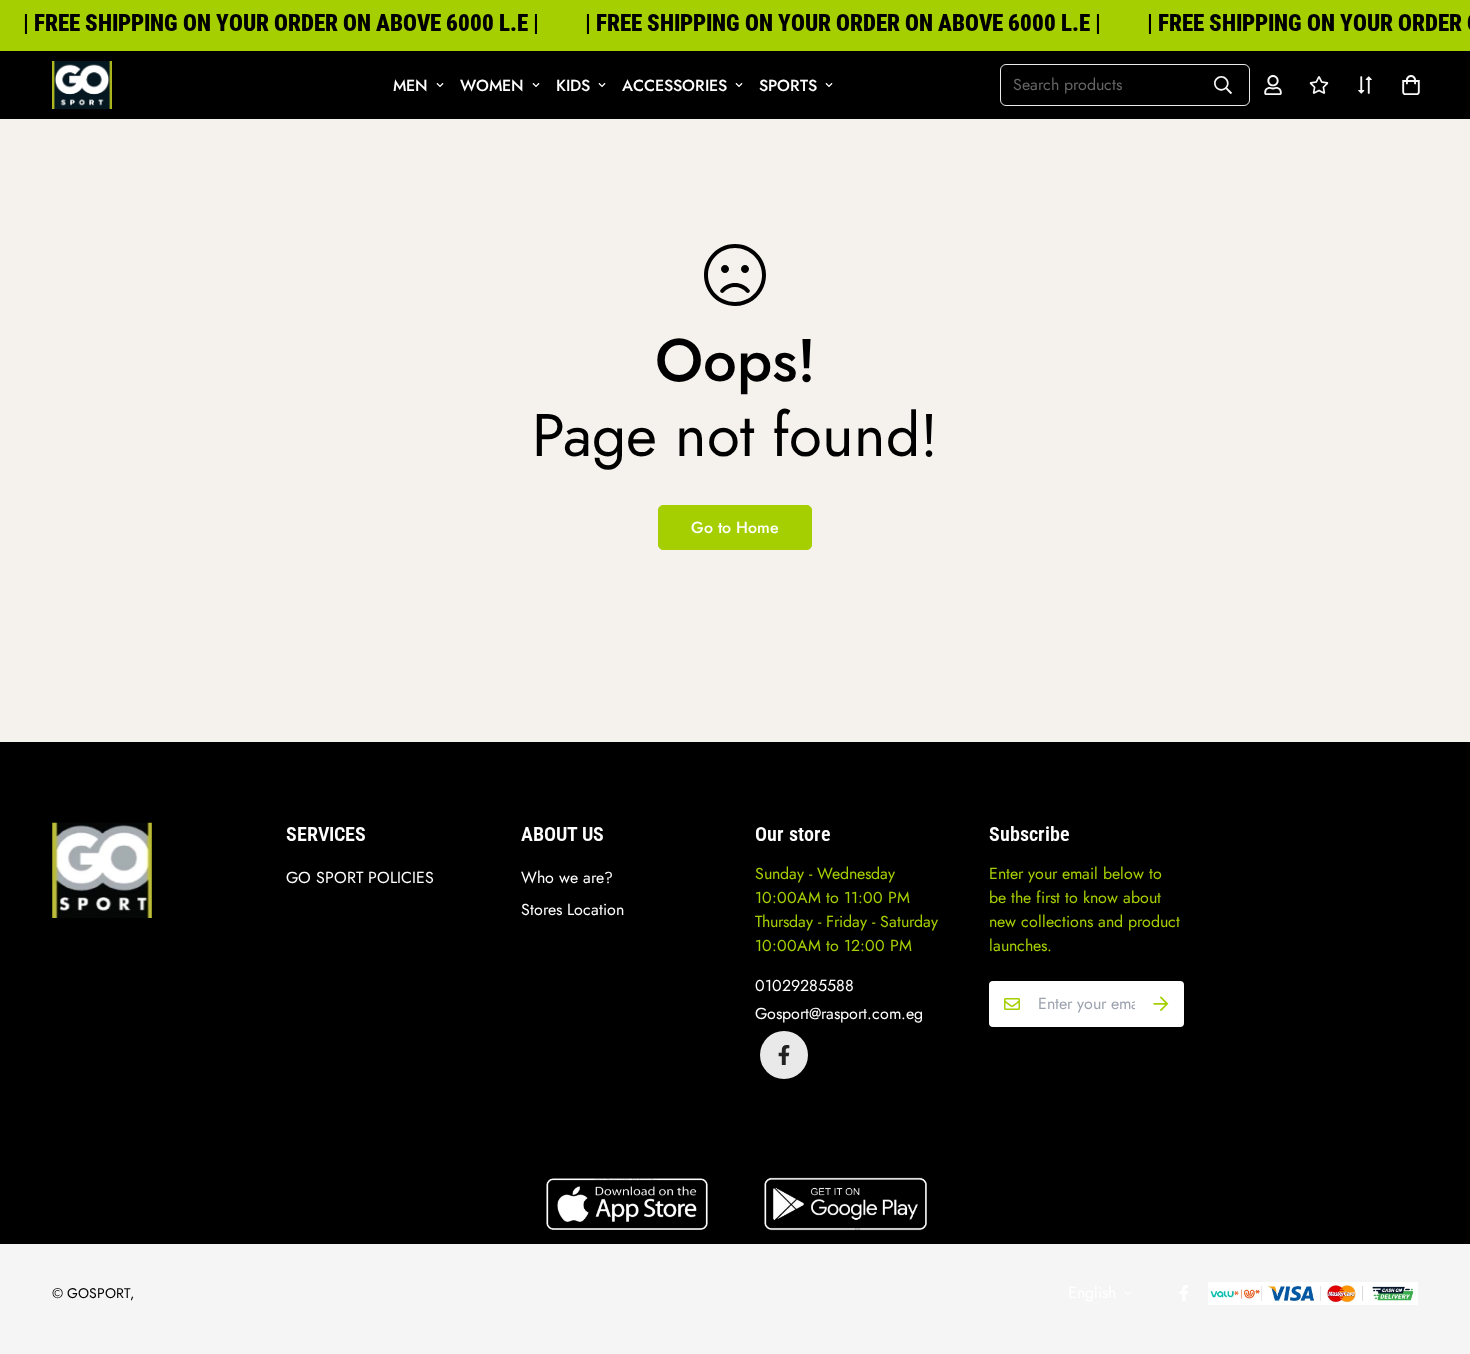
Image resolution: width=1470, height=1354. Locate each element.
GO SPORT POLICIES (360, 877)
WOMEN (492, 85)
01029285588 (804, 985)
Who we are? (567, 877)
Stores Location (572, 909)
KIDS (573, 85)
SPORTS (788, 85)
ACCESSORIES (674, 85)
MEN (410, 85)
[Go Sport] (82, 85)
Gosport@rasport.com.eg (839, 1013)
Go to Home (735, 527)
